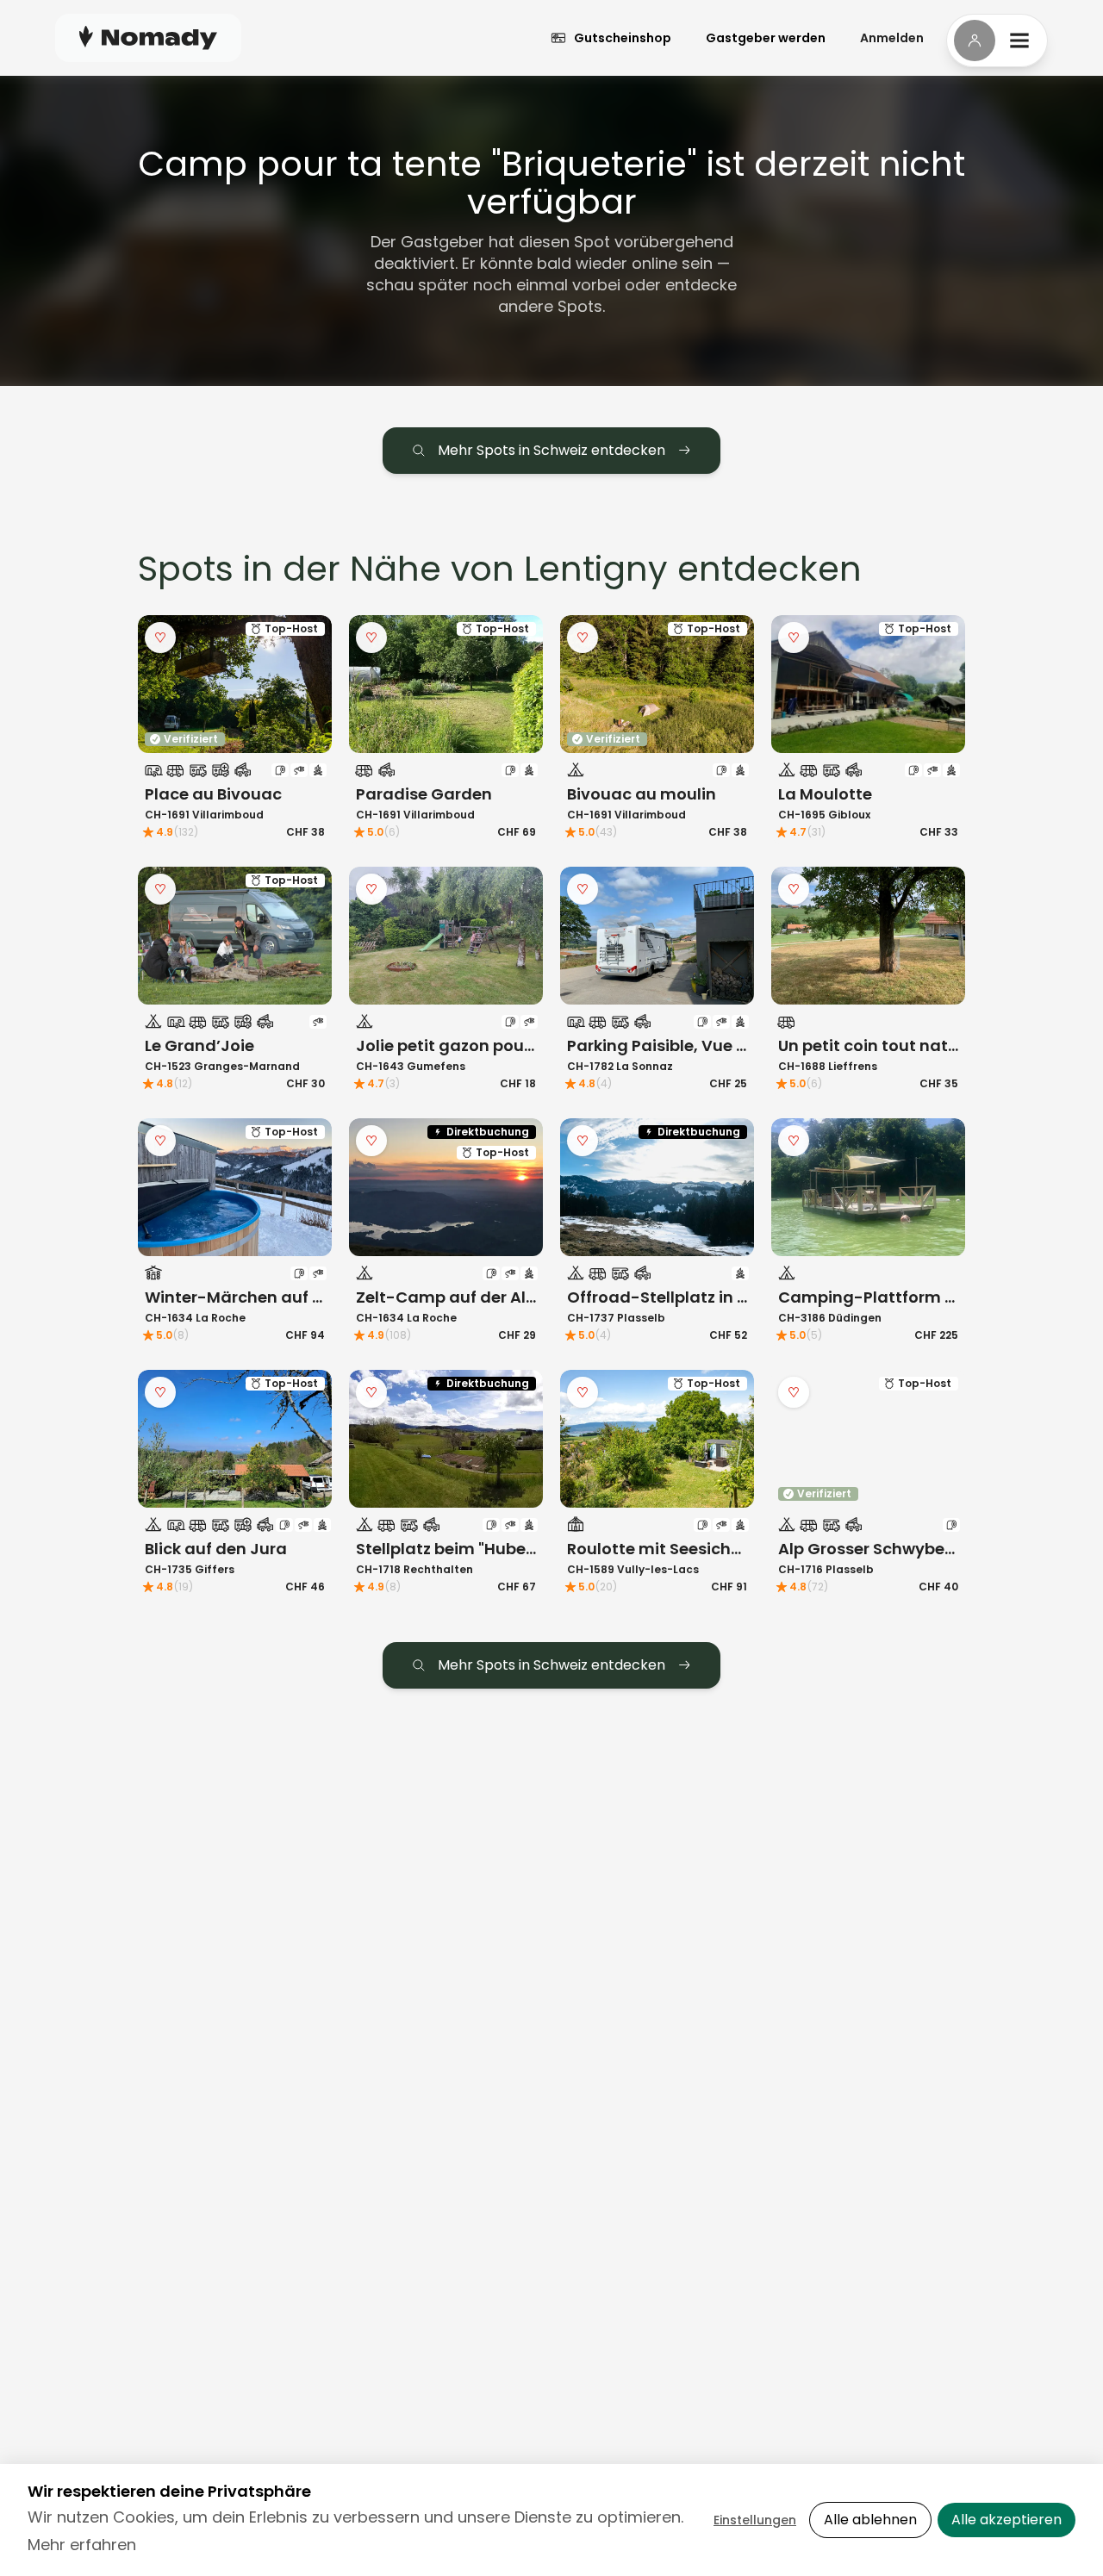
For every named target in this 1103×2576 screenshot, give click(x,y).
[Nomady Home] (148, 37)
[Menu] (997, 40)
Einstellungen (755, 2520)
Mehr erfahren (82, 2545)
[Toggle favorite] (160, 638)
